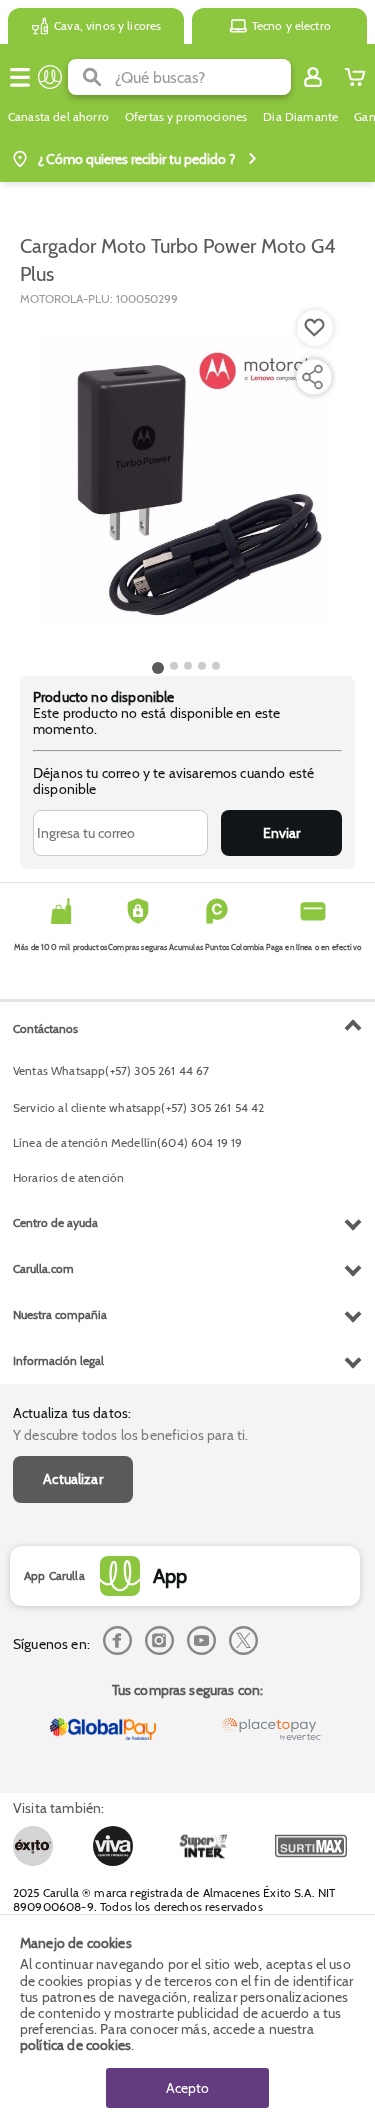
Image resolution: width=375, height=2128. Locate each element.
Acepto (187, 2088)
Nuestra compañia (60, 1314)
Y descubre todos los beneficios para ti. (130, 1435)
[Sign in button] (313, 77)
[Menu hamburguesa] (20, 77)
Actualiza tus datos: (72, 1413)
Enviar (281, 833)
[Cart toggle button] (355, 77)
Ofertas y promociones (186, 117)
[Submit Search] (91, 77)
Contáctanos (45, 1028)
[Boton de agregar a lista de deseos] (315, 328)
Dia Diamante (300, 117)
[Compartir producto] (312, 377)
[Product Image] (186, 481)
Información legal (58, 1360)
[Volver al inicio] (50, 77)
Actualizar (73, 1479)
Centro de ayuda (55, 1222)
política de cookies (75, 2045)
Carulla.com (43, 1268)
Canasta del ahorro (58, 117)
